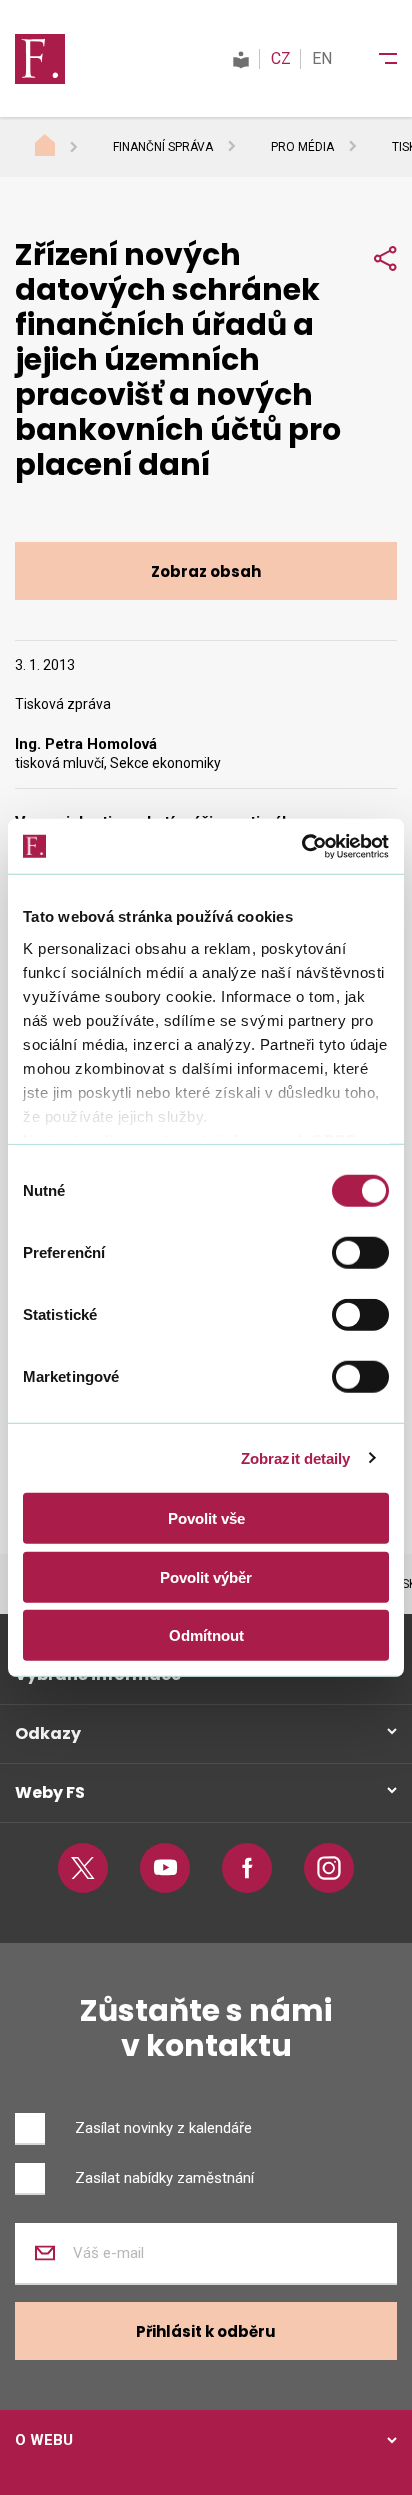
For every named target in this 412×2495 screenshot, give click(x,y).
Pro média (302, 147)
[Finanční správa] (40, 58)
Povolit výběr (206, 1576)
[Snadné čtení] (241, 58)
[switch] (360, 1253)
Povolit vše (206, 1518)
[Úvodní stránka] (64, 148)
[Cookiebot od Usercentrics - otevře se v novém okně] (301, 846)
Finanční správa (163, 147)
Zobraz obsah (206, 571)
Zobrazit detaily (296, 1457)
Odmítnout (206, 1635)
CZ (281, 58)
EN (322, 58)
